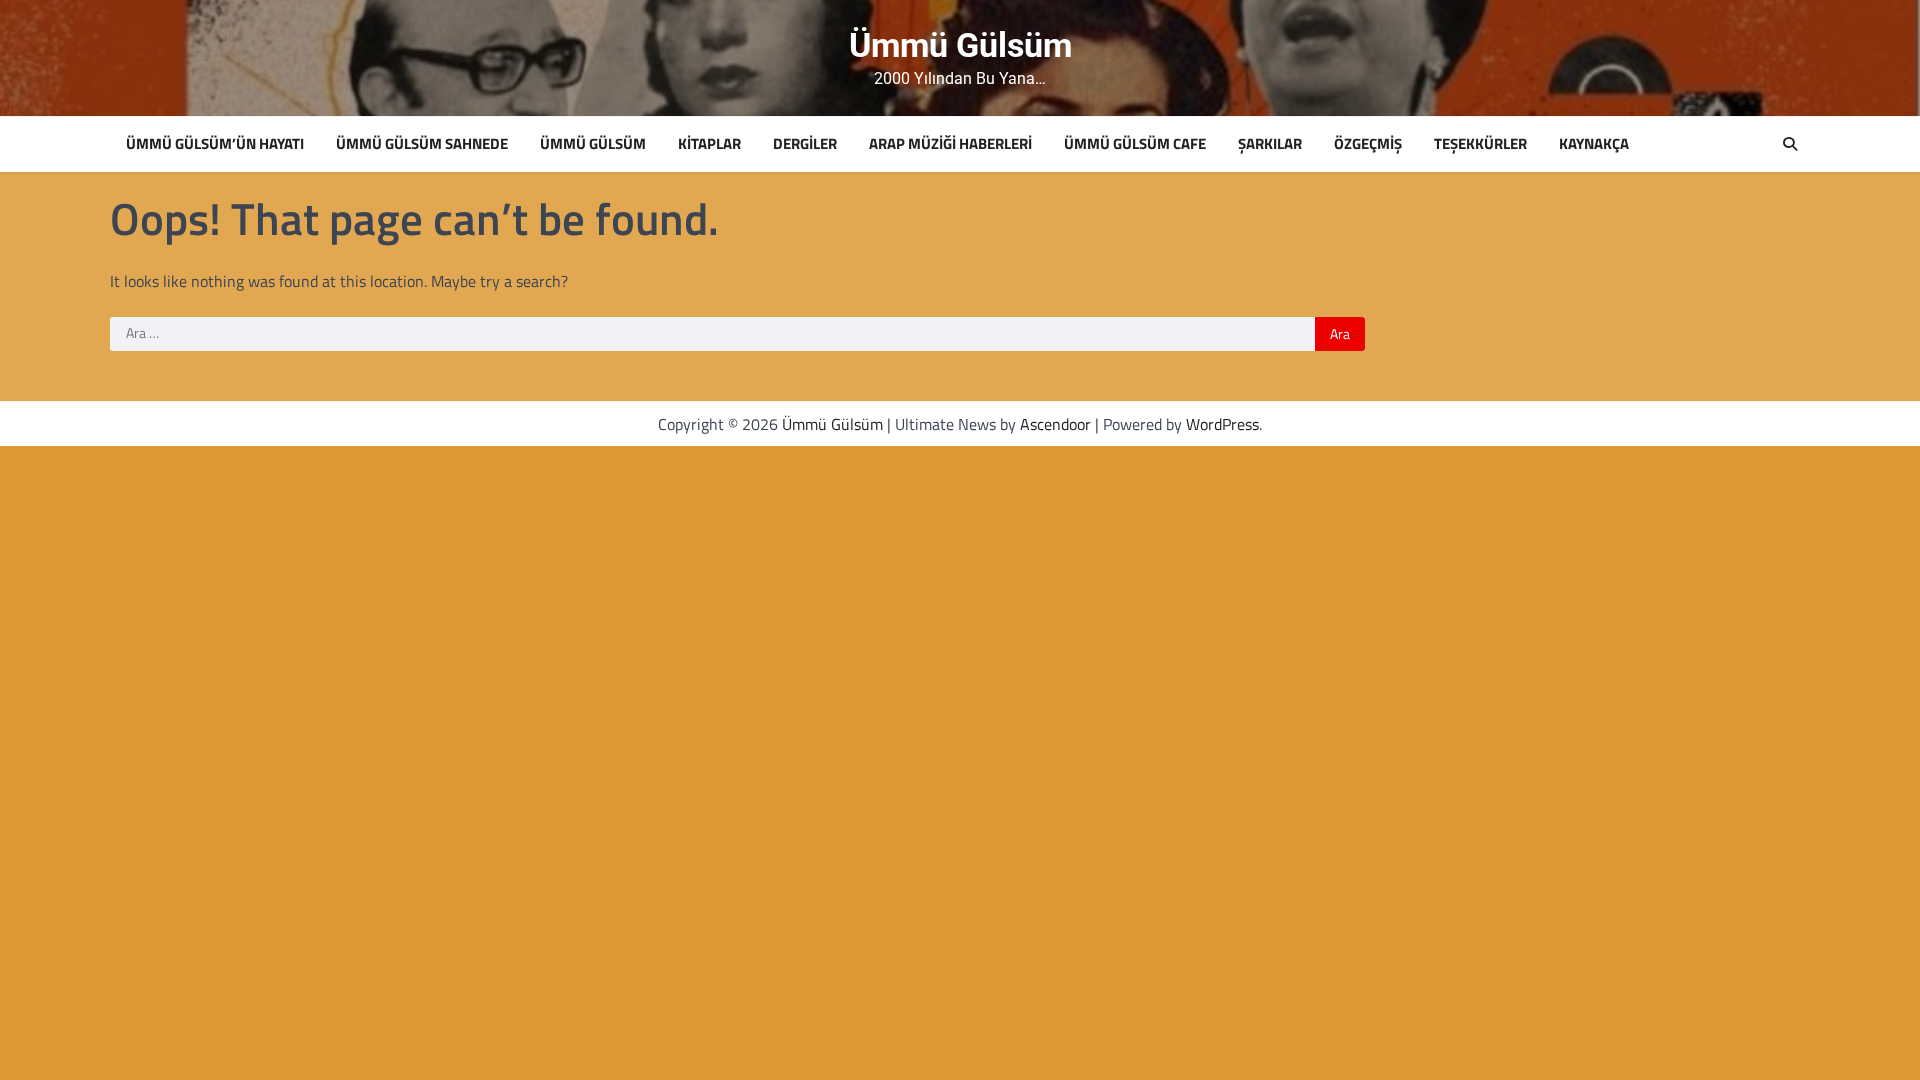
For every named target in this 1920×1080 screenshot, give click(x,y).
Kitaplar (709, 144)
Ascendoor (1055, 424)
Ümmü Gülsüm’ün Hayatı (215, 144)
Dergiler (805, 144)
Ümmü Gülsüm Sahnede (422, 144)
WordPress (1222, 424)
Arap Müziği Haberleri (950, 144)
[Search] (1790, 144)
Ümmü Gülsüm (960, 45)
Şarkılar (1270, 144)
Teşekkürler (1480, 144)
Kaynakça (1594, 144)
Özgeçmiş (1368, 144)
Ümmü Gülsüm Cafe (1135, 144)
